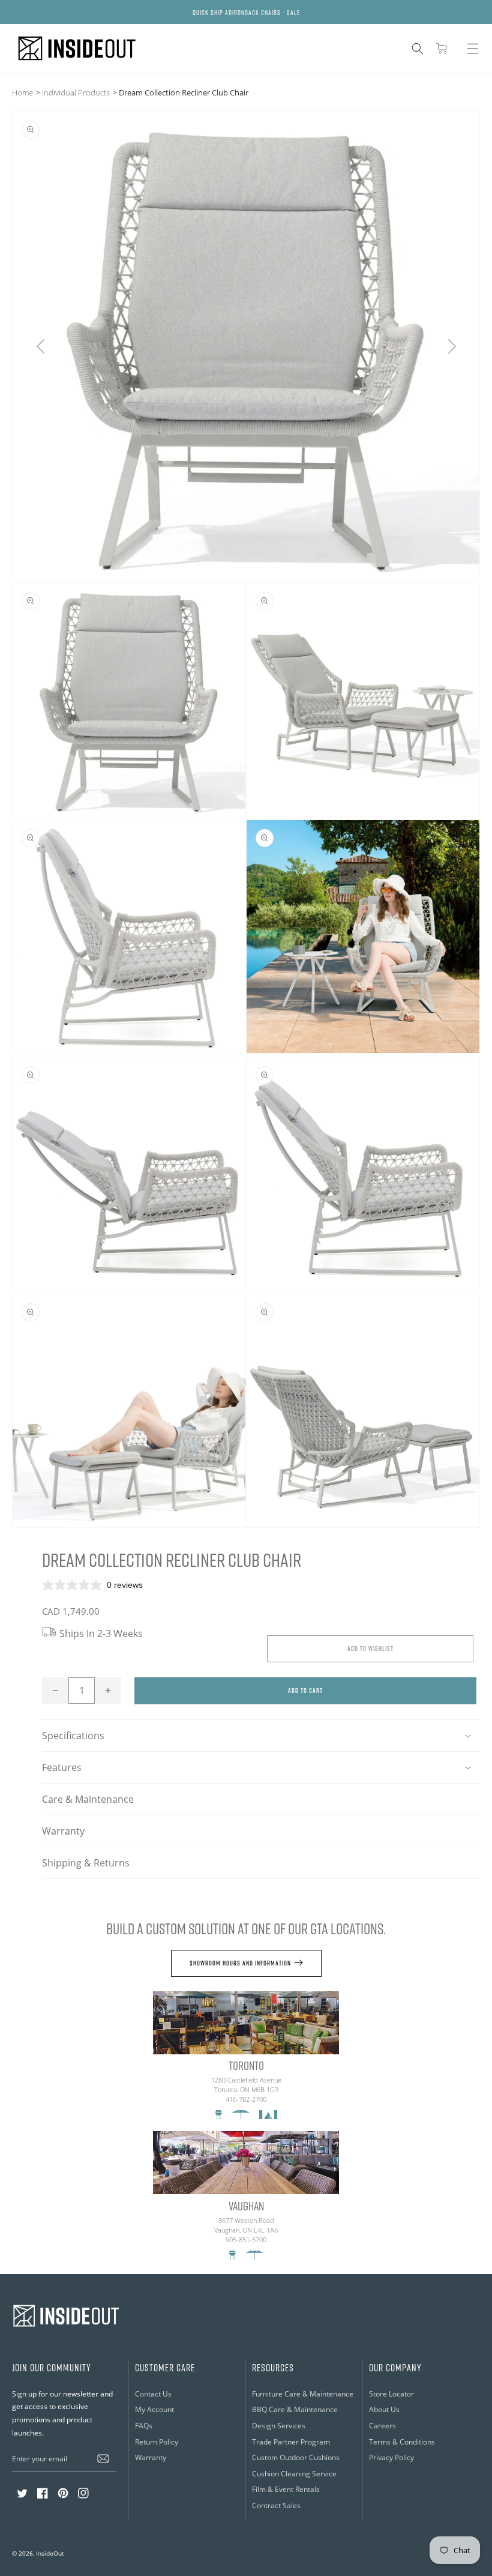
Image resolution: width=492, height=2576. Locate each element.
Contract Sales (276, 2505)
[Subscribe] (103, 2458)
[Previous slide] (40, 346)
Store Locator (391, 2394)
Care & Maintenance (88, 1799)
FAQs (144, 2426)
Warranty (63, 1831)
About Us (384, 2409)
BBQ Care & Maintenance (295, 2409)
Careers (382, 2426)
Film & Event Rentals (286, 2489)
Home (22, 92)
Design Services (279, 2426)
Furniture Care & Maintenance (303, 2394)
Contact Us (153, 2394)
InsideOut (50, 2553)
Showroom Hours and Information (240, 1963)
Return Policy (157, 2442)
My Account (154, 2409)
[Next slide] (451, 346)
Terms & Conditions (402, 2442)
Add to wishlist (370, 1648)
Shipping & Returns (86, 1863)
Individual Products (76, 92)
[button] (418, 49)
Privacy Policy (391, 2457)
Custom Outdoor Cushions (296, 2457)
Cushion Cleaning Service (294, 2474)
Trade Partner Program (291, 2442)
